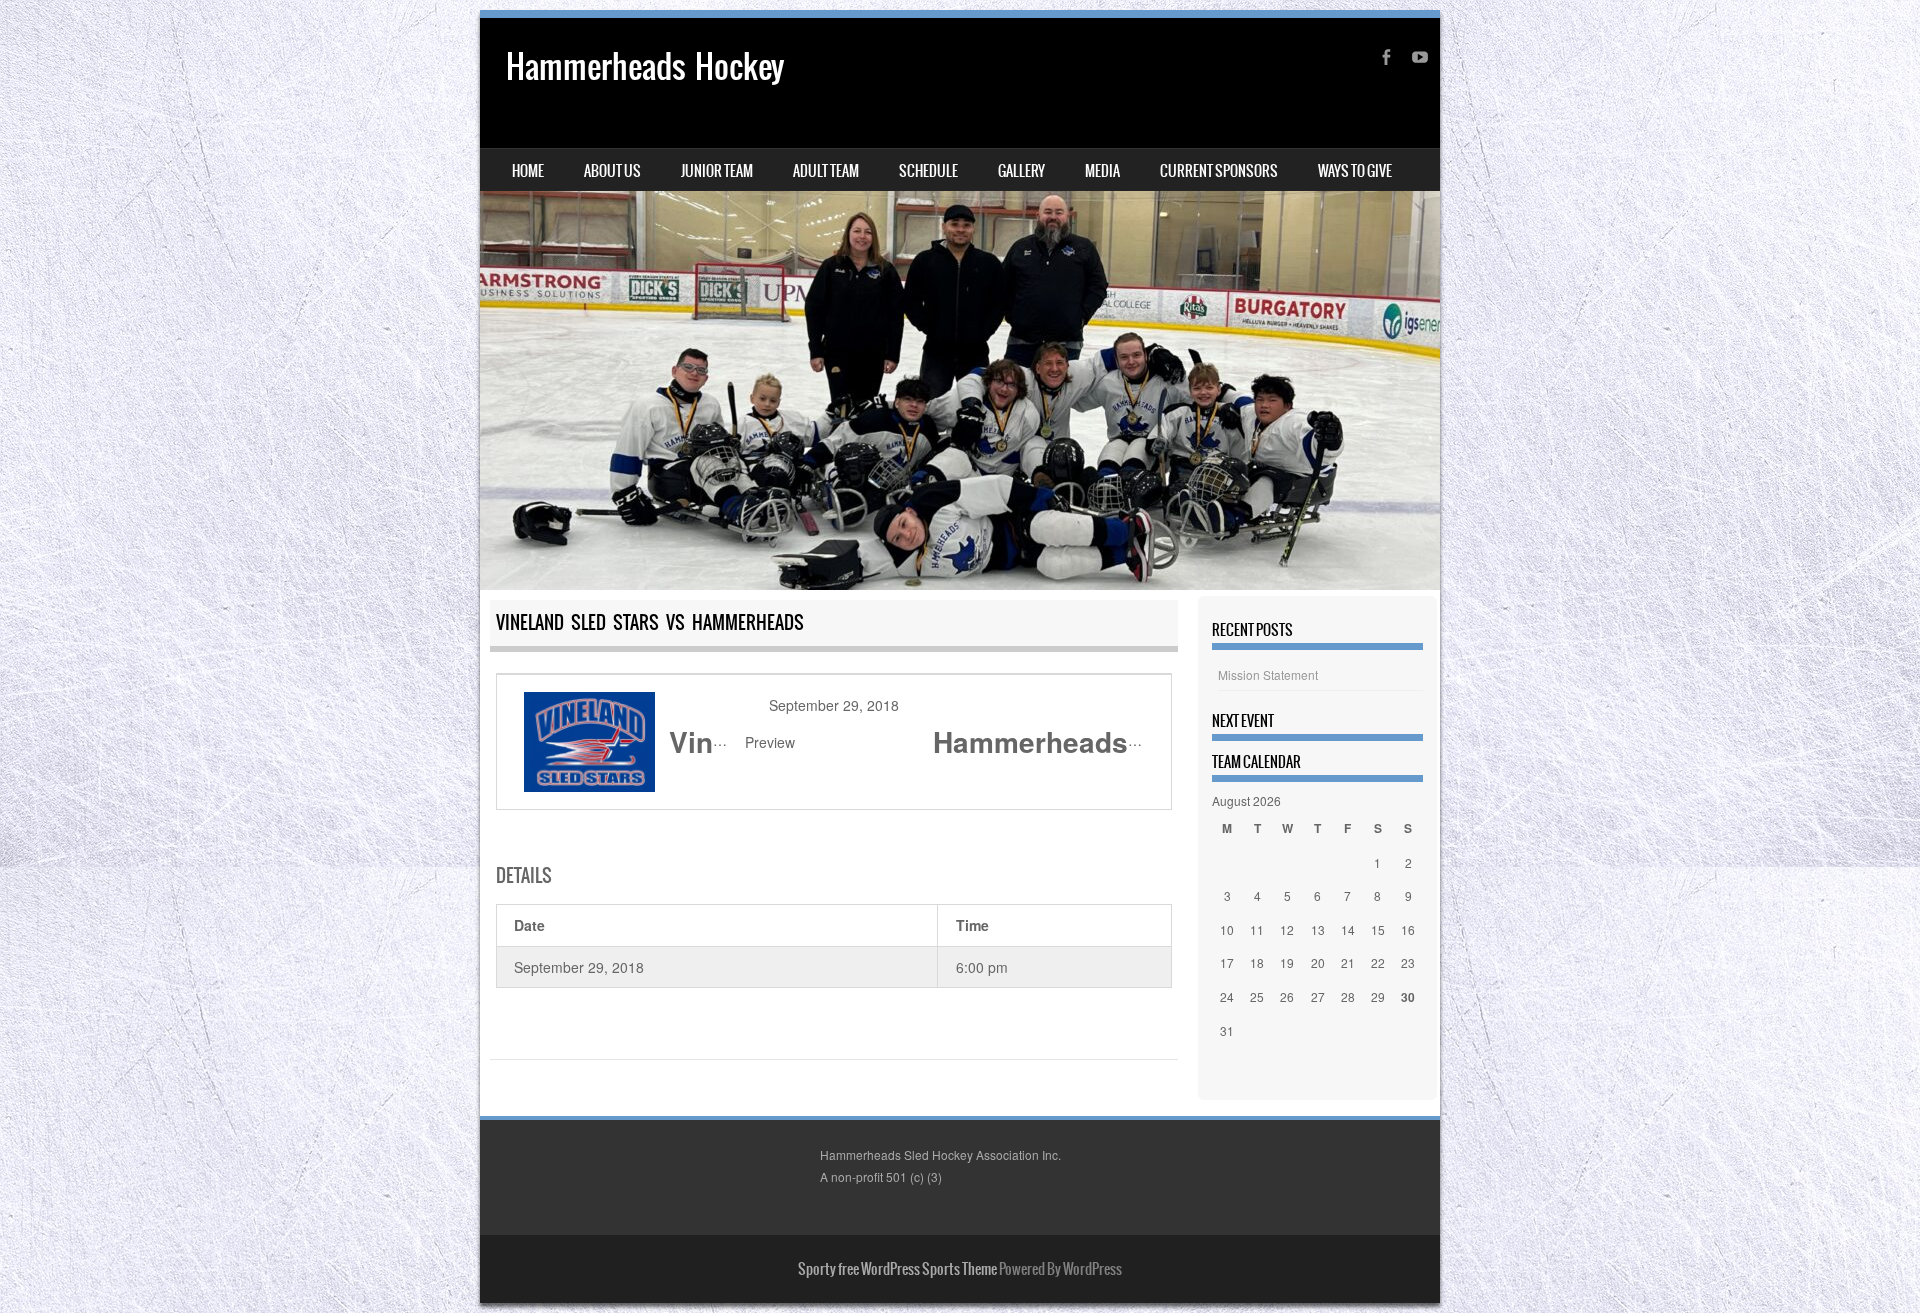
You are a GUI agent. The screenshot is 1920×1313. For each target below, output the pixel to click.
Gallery (1021, 171)
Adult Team (826, 171)
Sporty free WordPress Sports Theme (897, 1269)
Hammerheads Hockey (645, 66)
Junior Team (717, 171)
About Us (612, 171)
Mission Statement (1268, 674)
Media (1102, 171)
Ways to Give (1355, 171)
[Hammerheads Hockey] (960, 304)
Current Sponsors (1219, 171)
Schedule (928, 171)
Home (528, 171)
